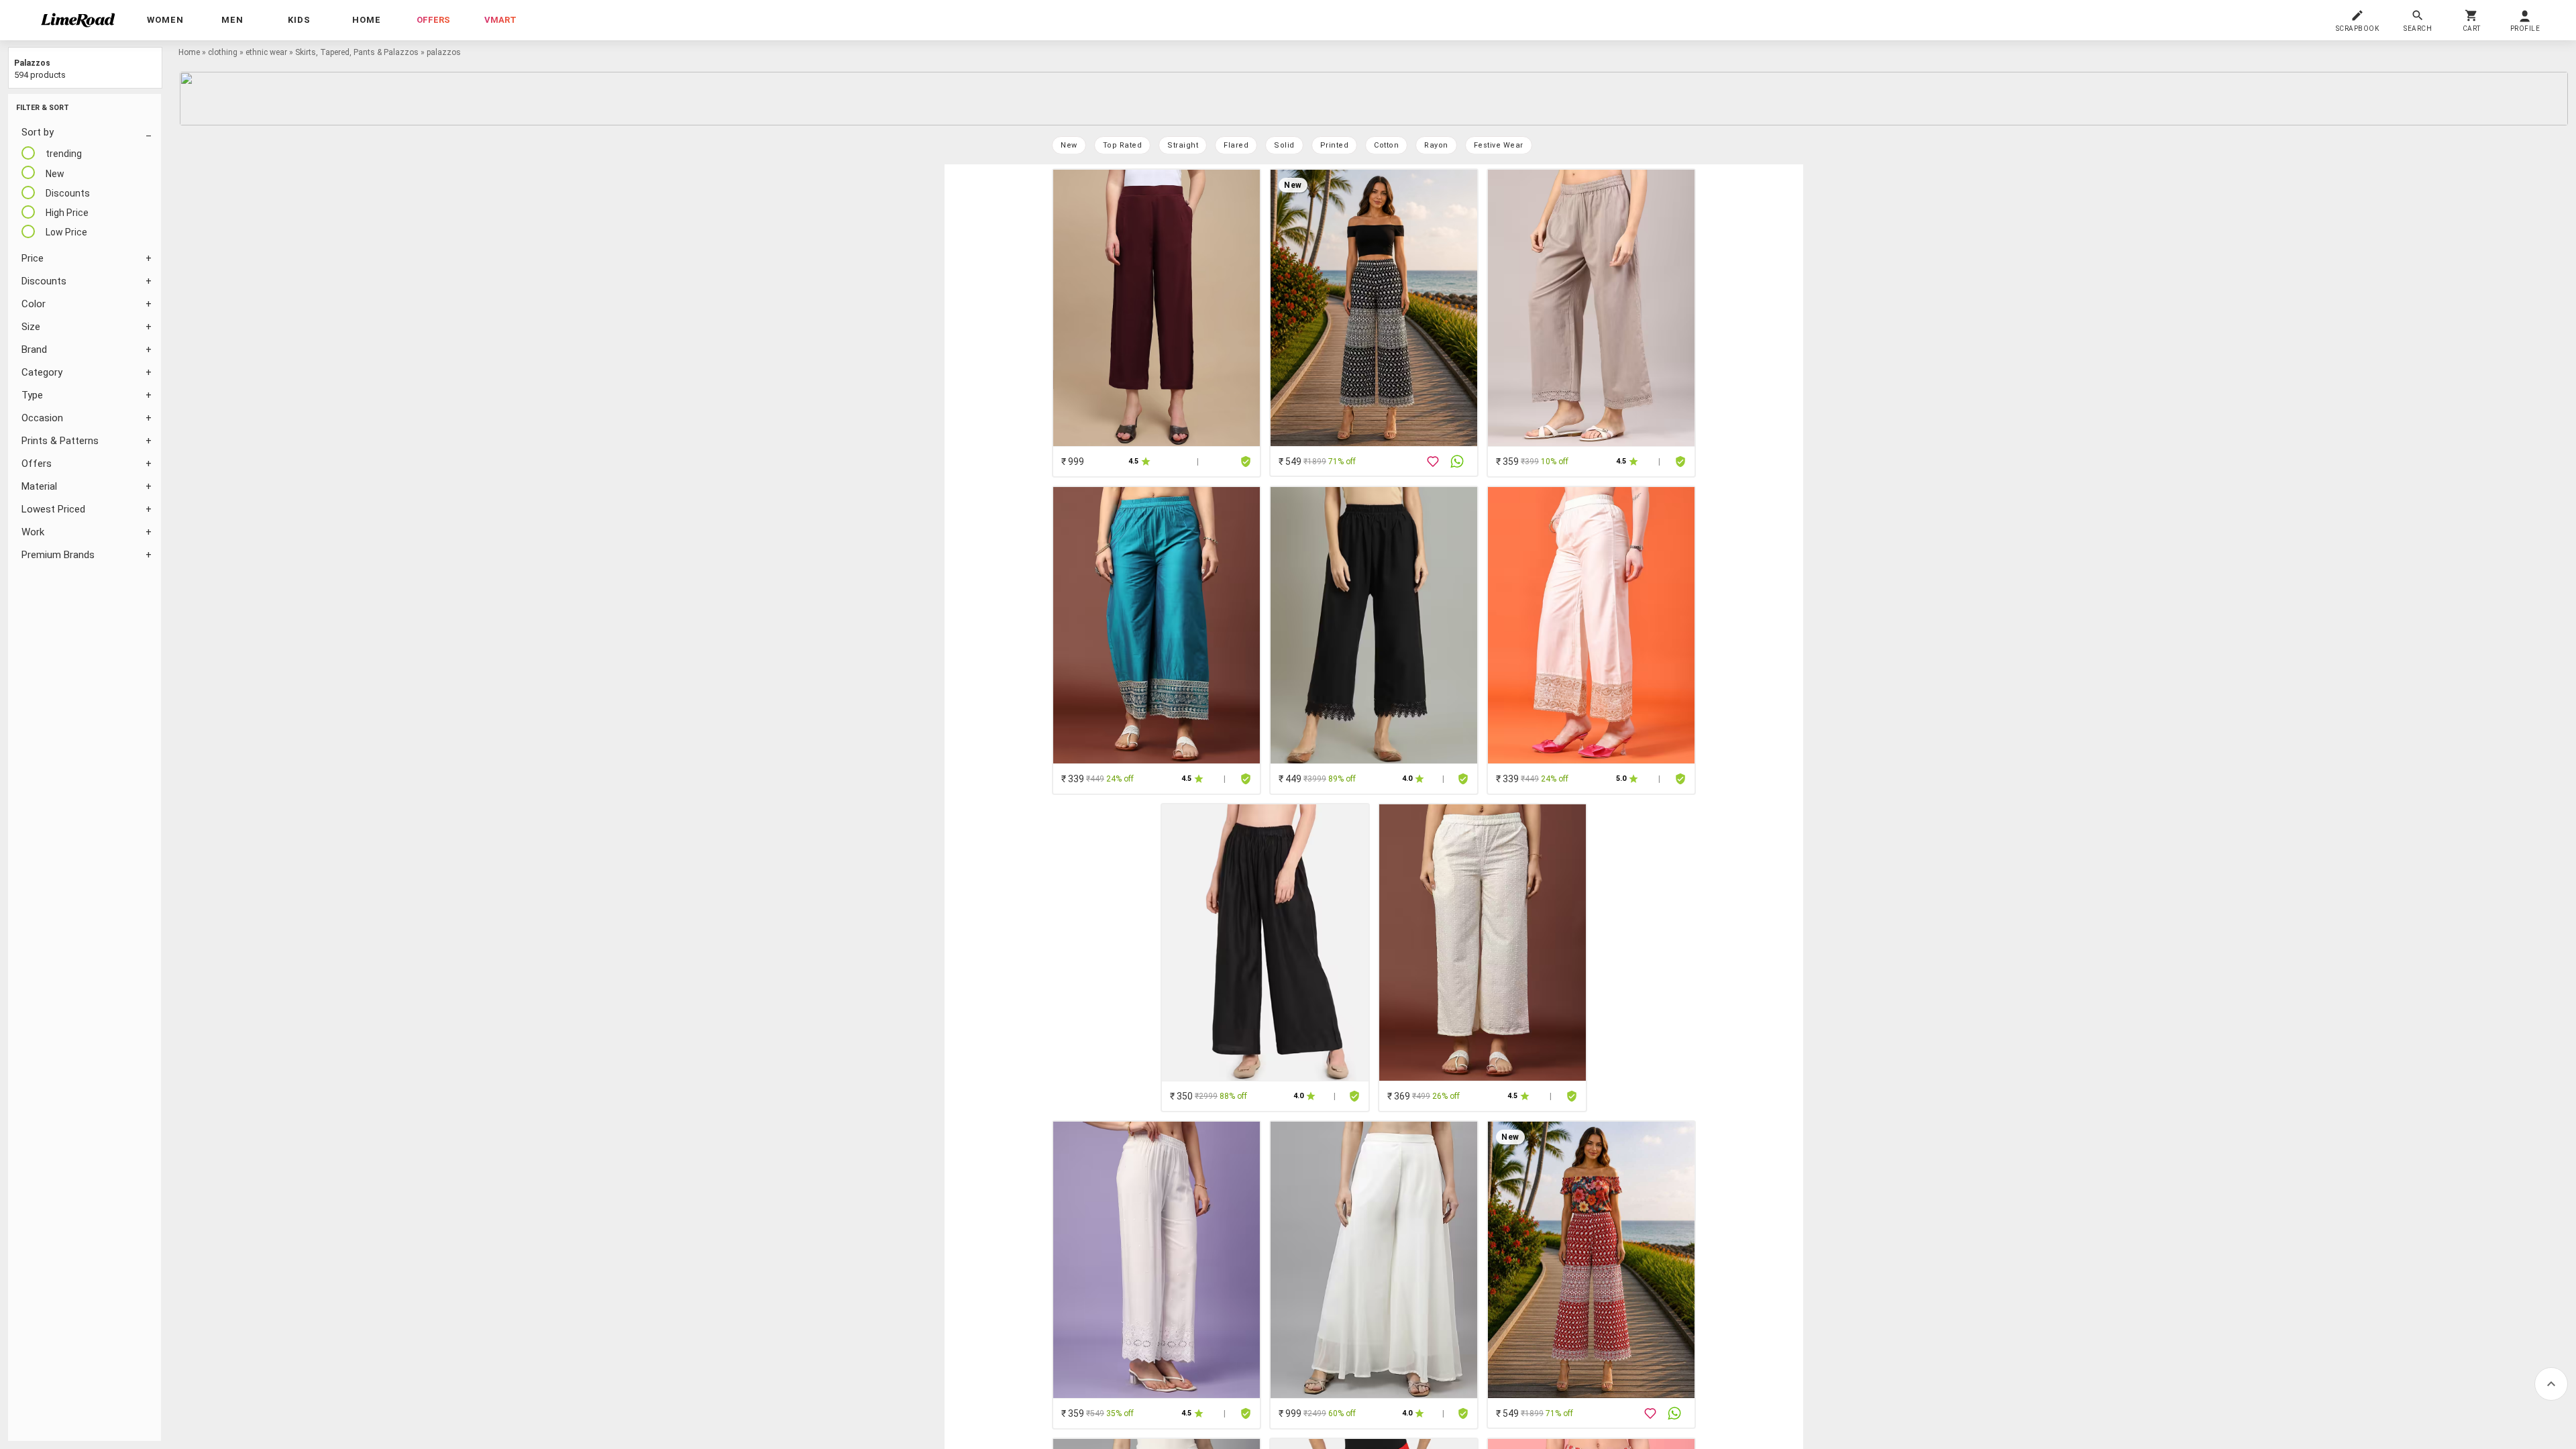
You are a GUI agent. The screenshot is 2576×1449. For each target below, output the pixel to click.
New (1069, 145)
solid (1284, 145)
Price (33, 258)
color (34, 304)
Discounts (44, 281)
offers (433, 20)
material (39, 486)
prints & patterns (60, 441)
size (31, 327)
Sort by (38, 132)
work (33, 532)
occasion (42, 418)
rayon (1436, 145)
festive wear (1499, 145)
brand (34, 350)
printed (1335, 145)
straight (1183, 145)
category (42, 372)
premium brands (58, 555)
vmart (500, 20)
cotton (1386, 145)
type (32, 395)
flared (1236, 145)
